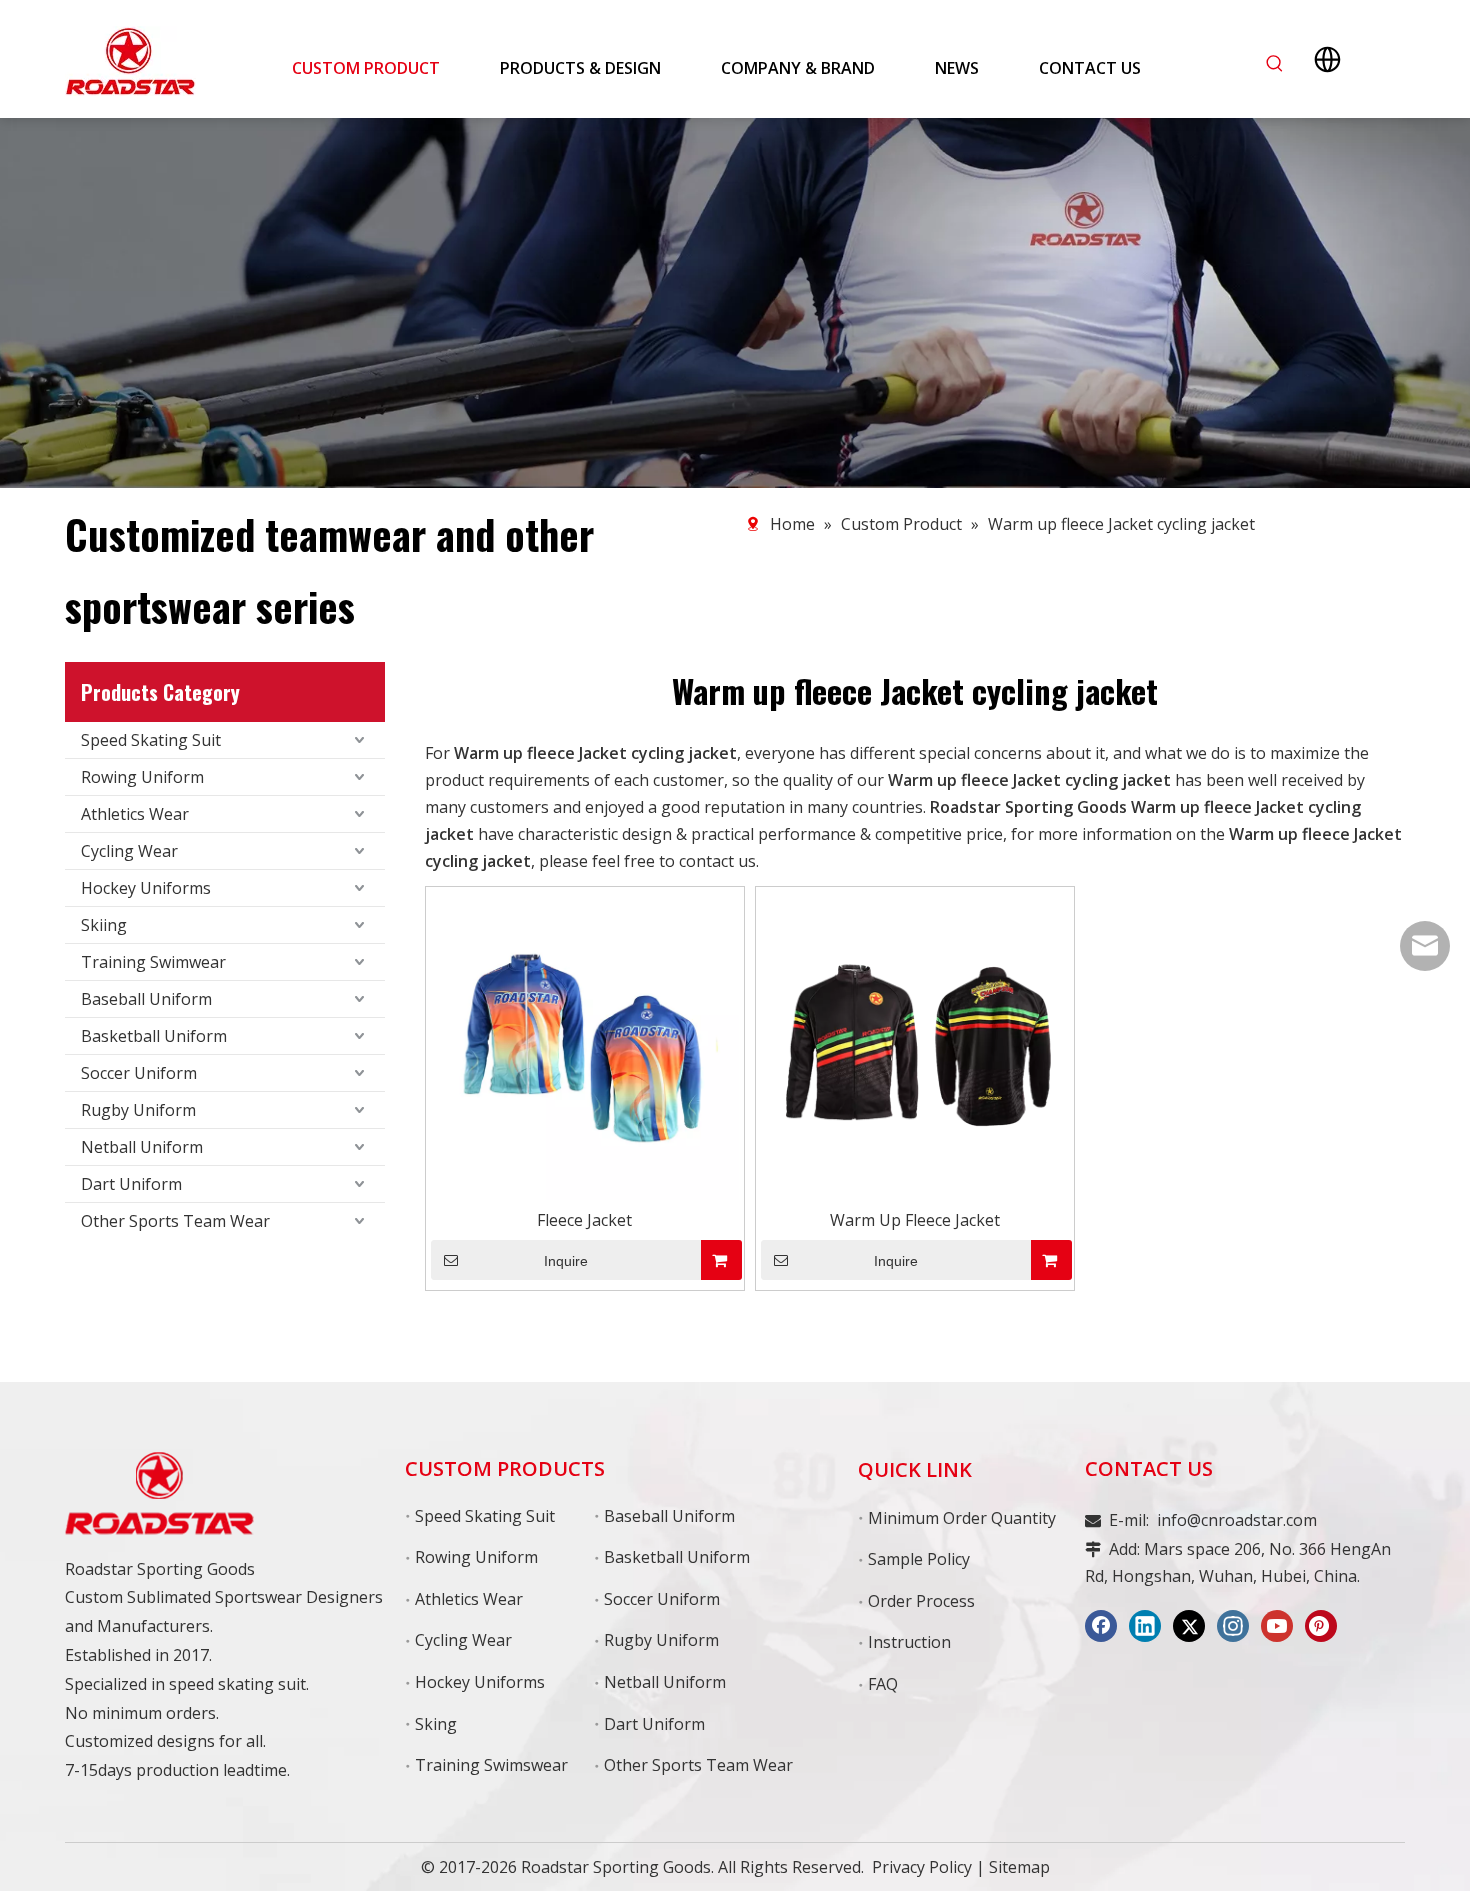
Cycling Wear (129, 851)
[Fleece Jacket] (585, 1044)
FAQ (883, 1684)
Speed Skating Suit (151, 740)
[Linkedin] (1145, 1626)
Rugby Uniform (138, 1110)
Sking (436, 1724)
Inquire (566, 1261)
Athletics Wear (135, 814)
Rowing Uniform (142, 777)
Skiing (104, 925)
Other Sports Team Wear (175, 1221)
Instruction (909, 1642)
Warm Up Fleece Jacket (915, 1220)
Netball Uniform (142, 1147)
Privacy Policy (922, 1867)
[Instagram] (1233, 1626)
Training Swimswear (491, 1765)
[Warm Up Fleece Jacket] (915, 1044)
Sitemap (1019, 1867)
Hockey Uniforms (146, 888)
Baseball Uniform (146, 999)
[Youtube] (1277, 1626)
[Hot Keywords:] (1275, 64)
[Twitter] (1189, 1626)
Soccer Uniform (139, 1073)
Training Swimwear (153, 962)
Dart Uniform (131, 1184)
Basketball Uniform (154, 1036)
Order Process (921, 1601)
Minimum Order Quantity (962, 1518)
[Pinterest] (1321, 1626)
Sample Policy (919, 1559)
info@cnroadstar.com (1237, 1520)
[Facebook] (1101, 1626)
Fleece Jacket (584, 1220)
